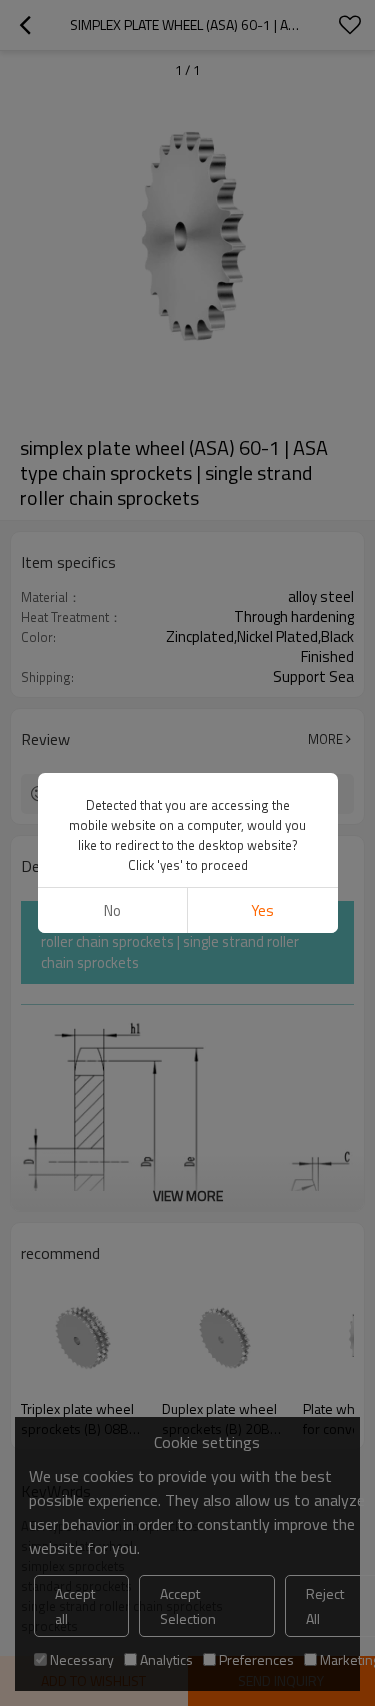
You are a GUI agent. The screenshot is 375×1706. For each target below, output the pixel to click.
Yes (262, 910)
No (112, 910)
